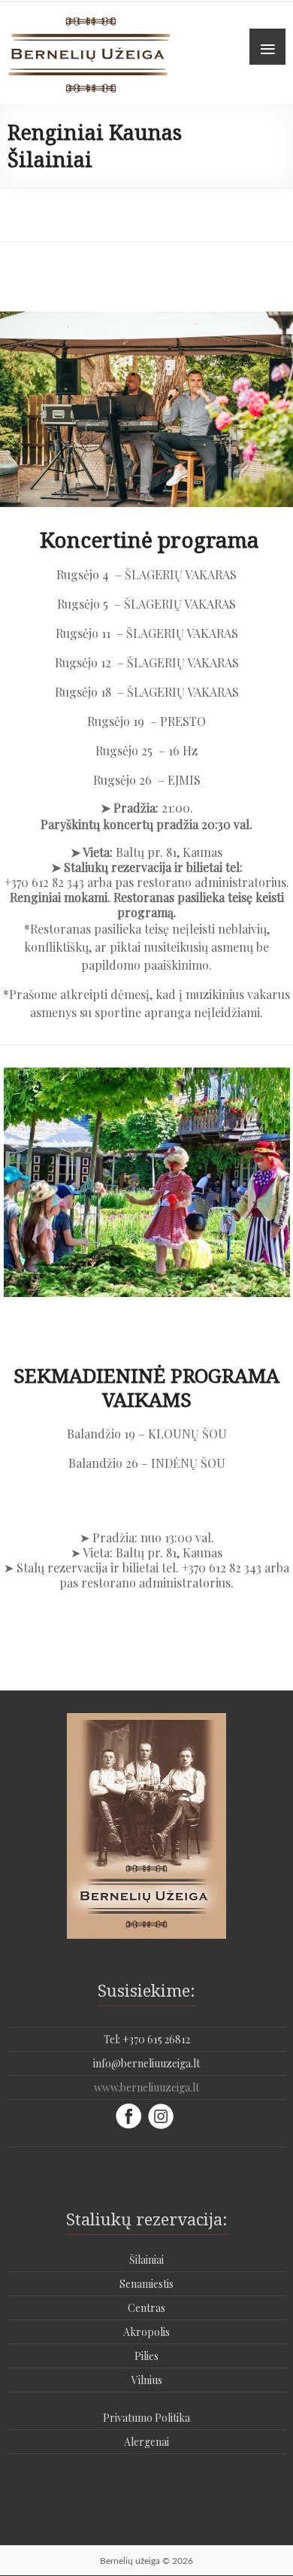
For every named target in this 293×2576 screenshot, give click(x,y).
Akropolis (146, 2332)
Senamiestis (146, 2284)
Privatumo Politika (146, 2418)
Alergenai (146, 2442)
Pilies (146, 2356)
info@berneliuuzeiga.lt (146, 2063)
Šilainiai (146, 2260)
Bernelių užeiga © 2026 (146, 2561)
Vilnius (147, 2380)
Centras (146, 2308)
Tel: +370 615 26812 (147, 2039)
